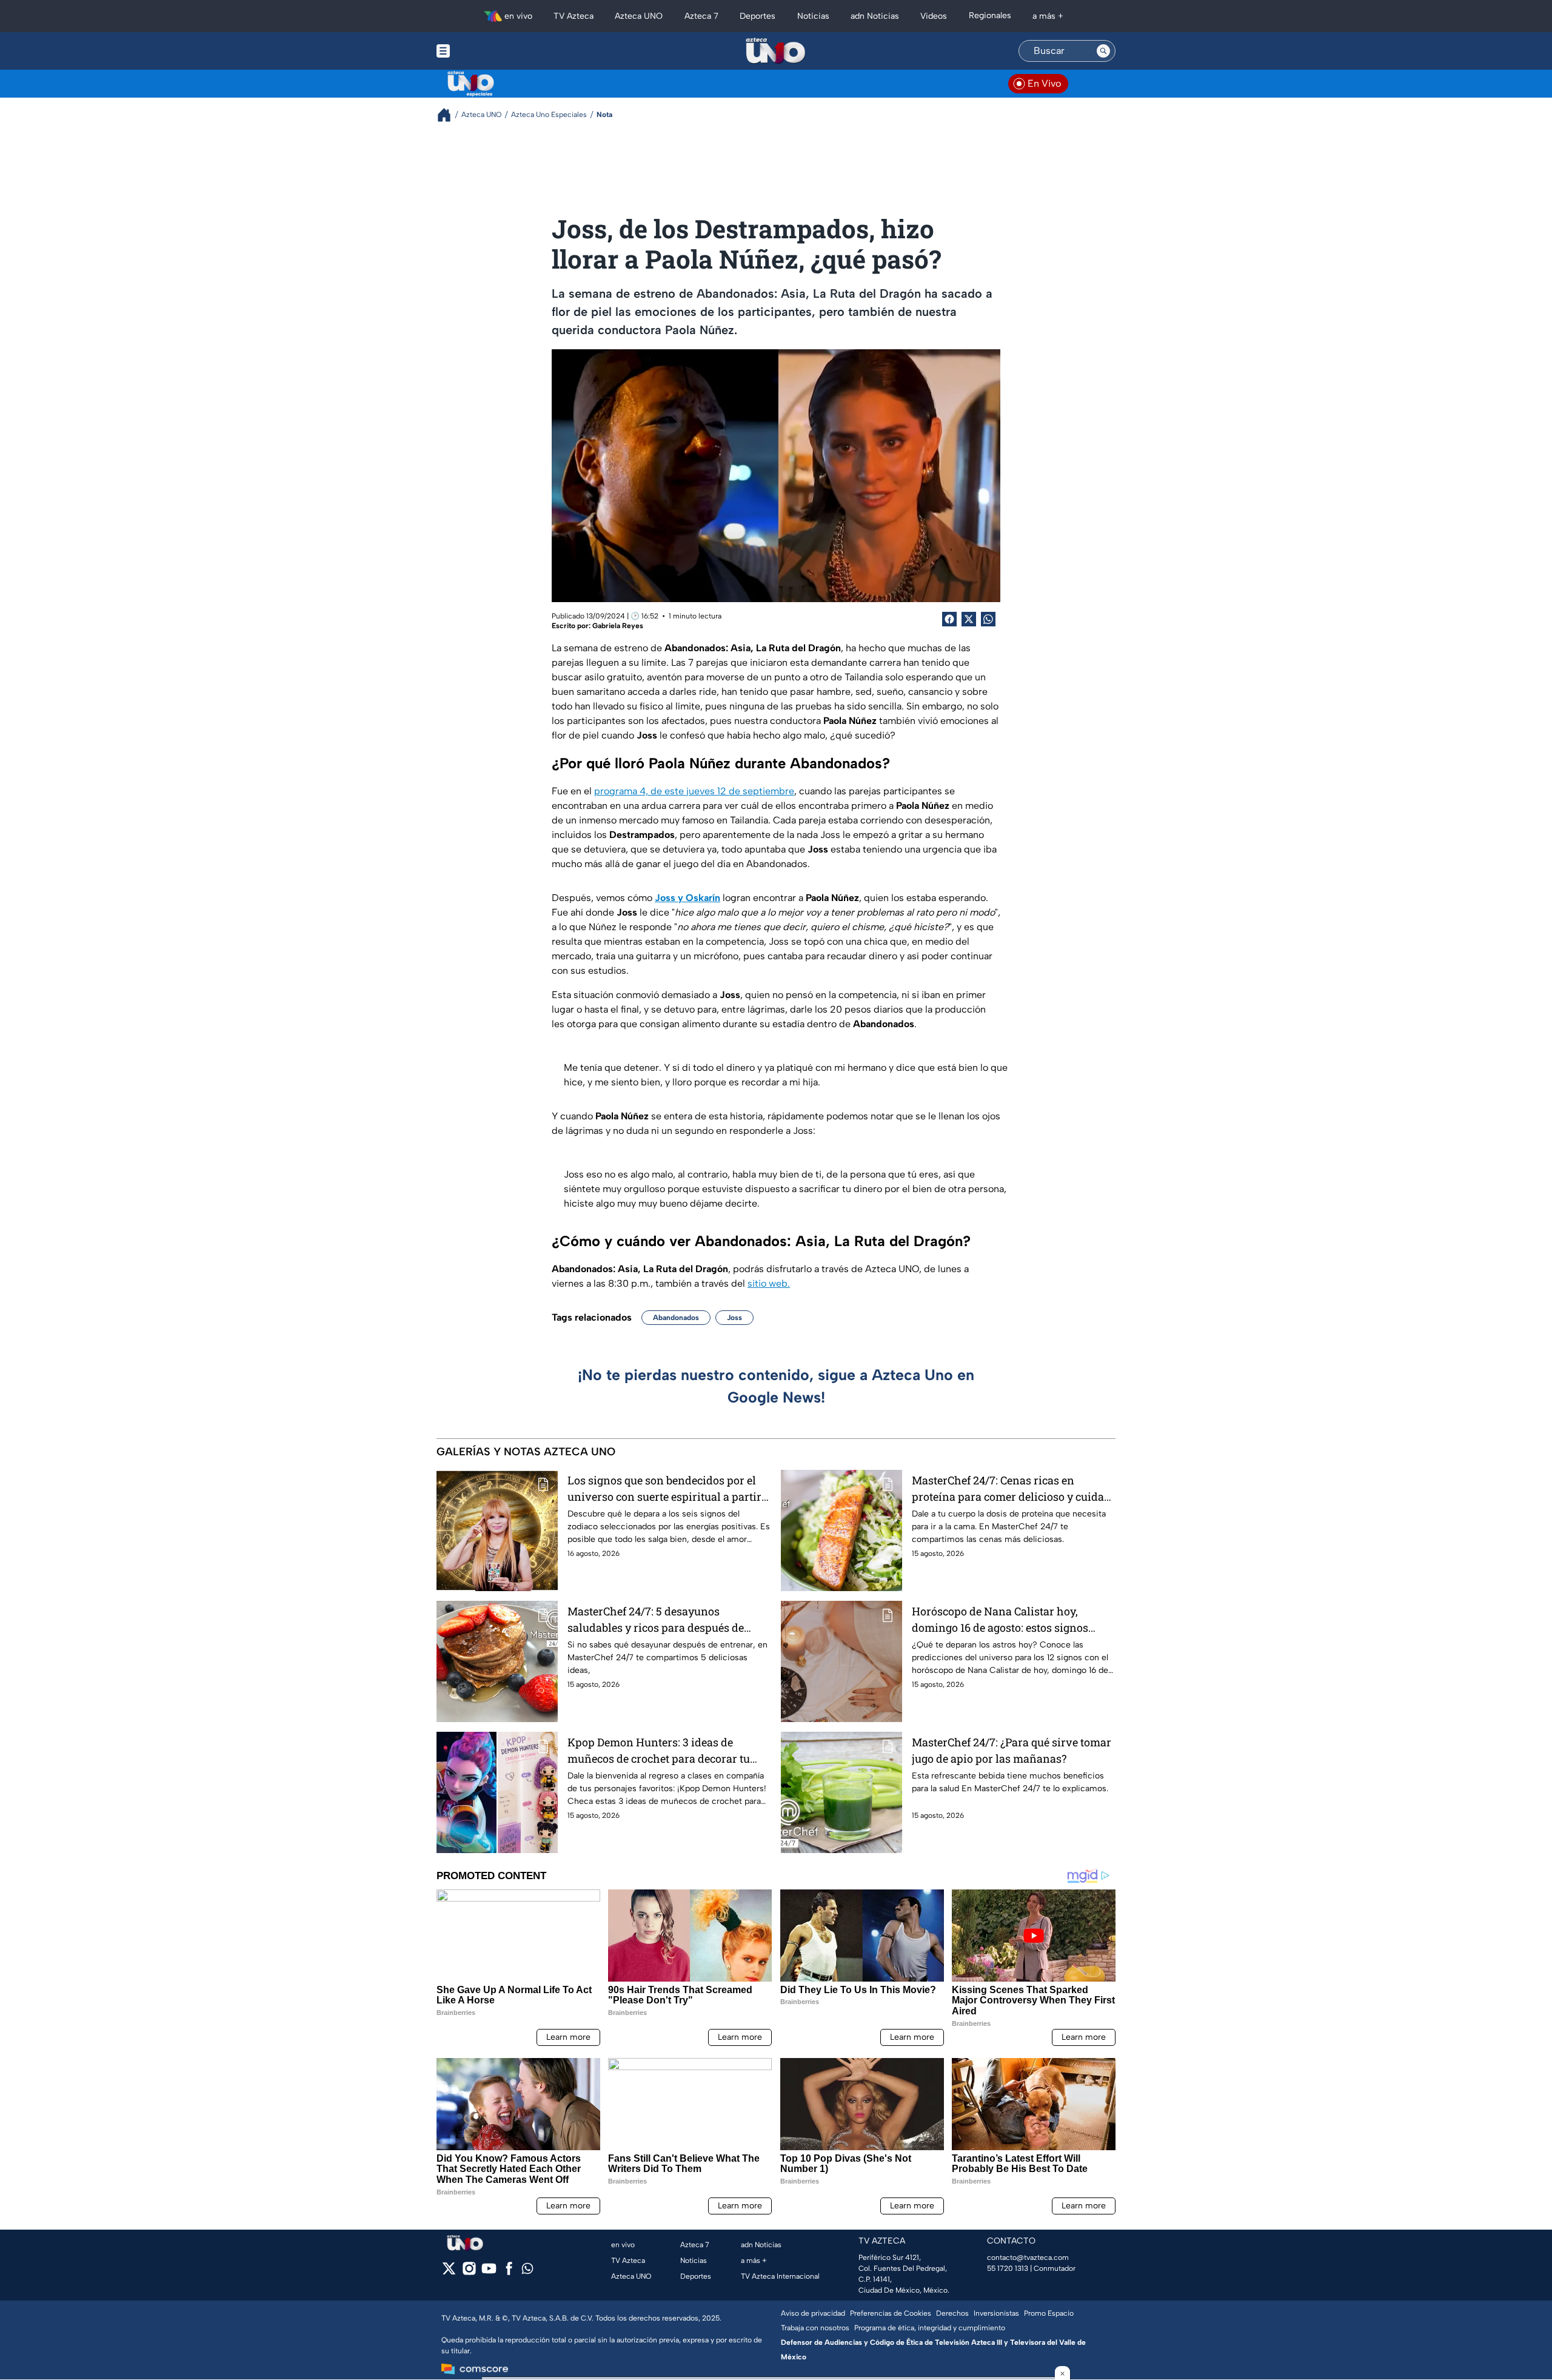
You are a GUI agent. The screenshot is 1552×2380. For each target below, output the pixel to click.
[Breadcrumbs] (449, 115)
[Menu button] (485, 51)
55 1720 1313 (1008, 2268)
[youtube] (489, 2272)
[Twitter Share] (969, 619)
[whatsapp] (527, 2271)
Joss (734, 1318)
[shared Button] (988, 619)
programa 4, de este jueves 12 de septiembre (694, 791)
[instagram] (469, 2272)
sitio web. (769, 1283)
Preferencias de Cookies (891, 2313)
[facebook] (509, 2272)
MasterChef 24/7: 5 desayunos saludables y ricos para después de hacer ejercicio (656, 1620)
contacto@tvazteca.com (1028, 2258)
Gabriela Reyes (618, 626)
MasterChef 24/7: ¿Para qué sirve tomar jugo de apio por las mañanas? (1012, 1750)
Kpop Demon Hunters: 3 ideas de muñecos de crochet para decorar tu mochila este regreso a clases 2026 (659, 1751)
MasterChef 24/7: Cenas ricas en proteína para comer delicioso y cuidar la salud (1010, 1489)
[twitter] (449, 2272)
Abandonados (676, 1318)
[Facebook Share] (949, 619)
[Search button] (1103, 51)
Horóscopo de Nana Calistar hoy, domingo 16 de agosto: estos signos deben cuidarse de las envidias (1000, 1620)
